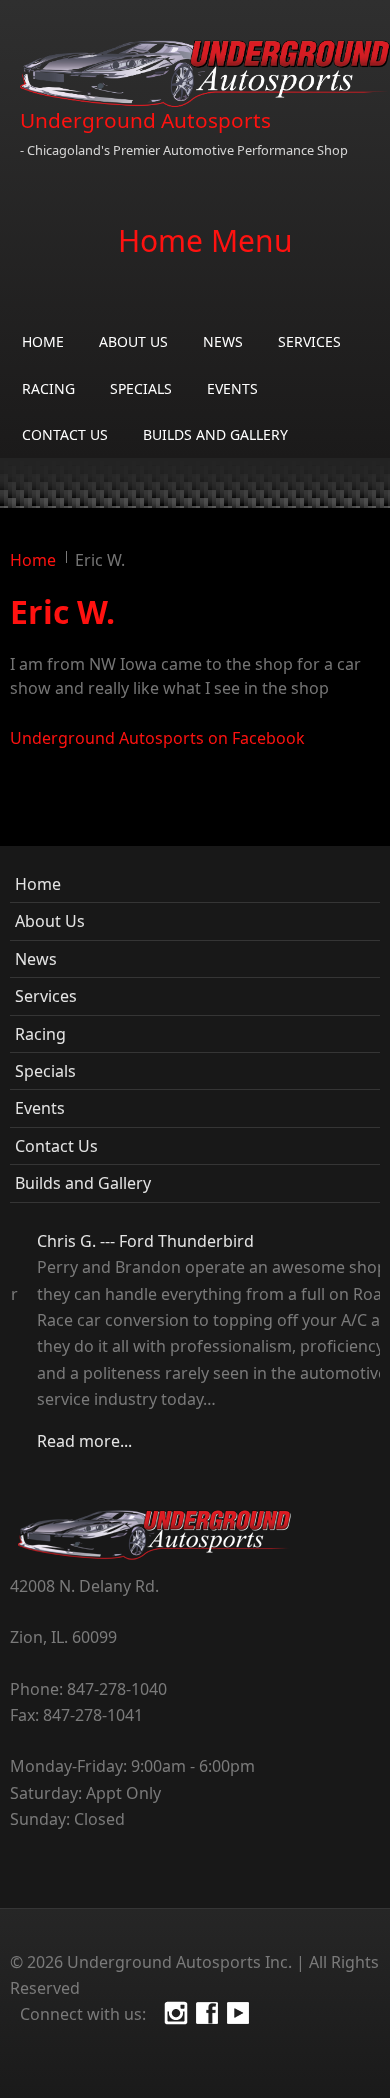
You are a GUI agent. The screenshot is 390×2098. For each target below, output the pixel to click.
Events (232, 388)
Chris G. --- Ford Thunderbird (118, 1241)
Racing (48, 388)
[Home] (205, 73)
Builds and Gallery (215, 434)
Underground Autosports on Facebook (157, 738)
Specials (141, 388)
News (223, 341)
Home (43, 341)
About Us (133, 341)
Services (309, 341)
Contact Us (65, 434)
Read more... (57, 1441)
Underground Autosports (145, 120)
